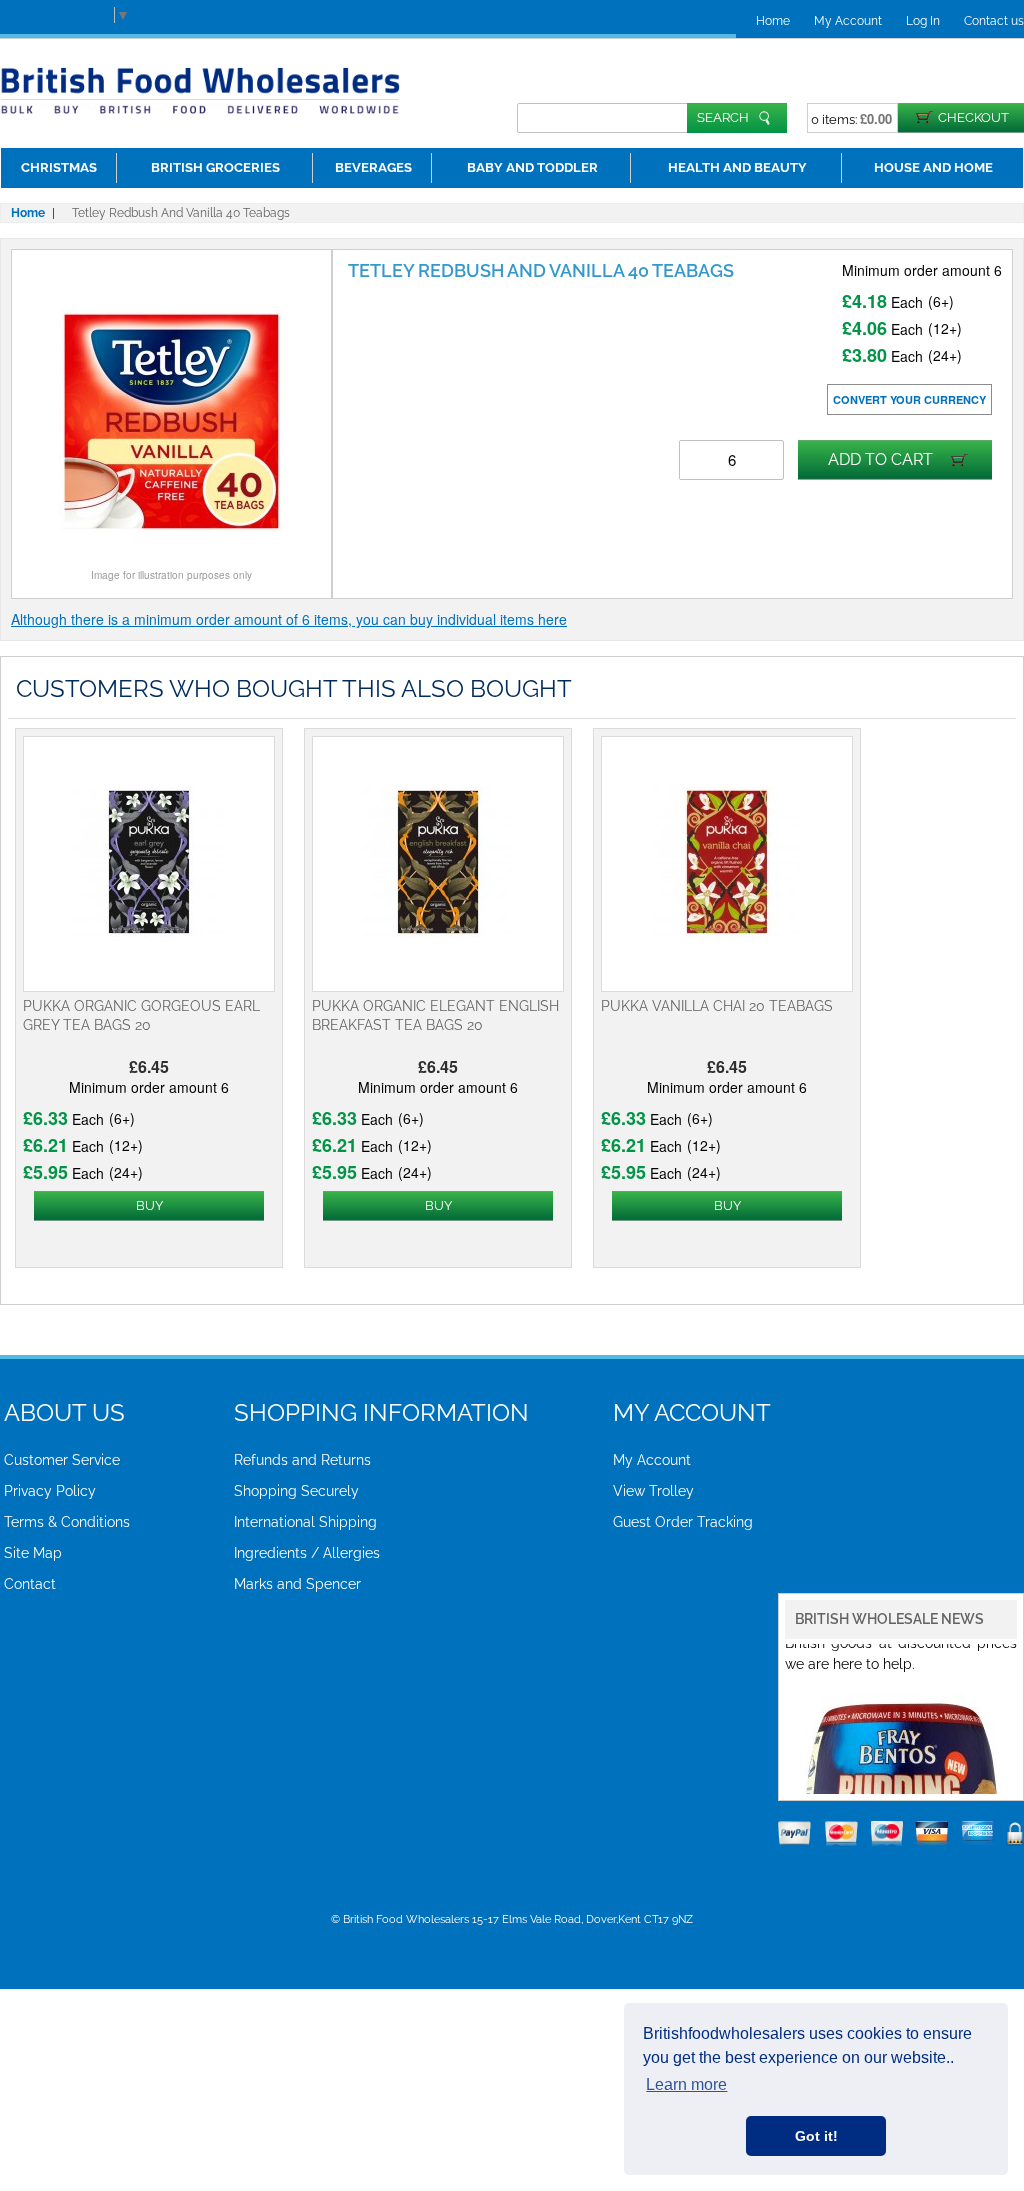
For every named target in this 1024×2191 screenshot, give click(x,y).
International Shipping (305, 1522)
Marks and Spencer (297, 1584)
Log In (923, 21)
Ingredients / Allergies (307, 1553)
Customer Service (62, 1460)
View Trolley (653, 1491)
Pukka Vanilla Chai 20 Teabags (717, 1006)
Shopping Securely (296, 1491)
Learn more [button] (686, 2084)
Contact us (994, 21)
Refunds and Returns (302, 1460)
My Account (848, 21)
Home (773, 21)
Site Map (33, 1553)
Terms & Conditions (67, 1522)
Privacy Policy (50, 1491)
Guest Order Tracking (683, 1522)
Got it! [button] (816, 2136)
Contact (30, 1584)
